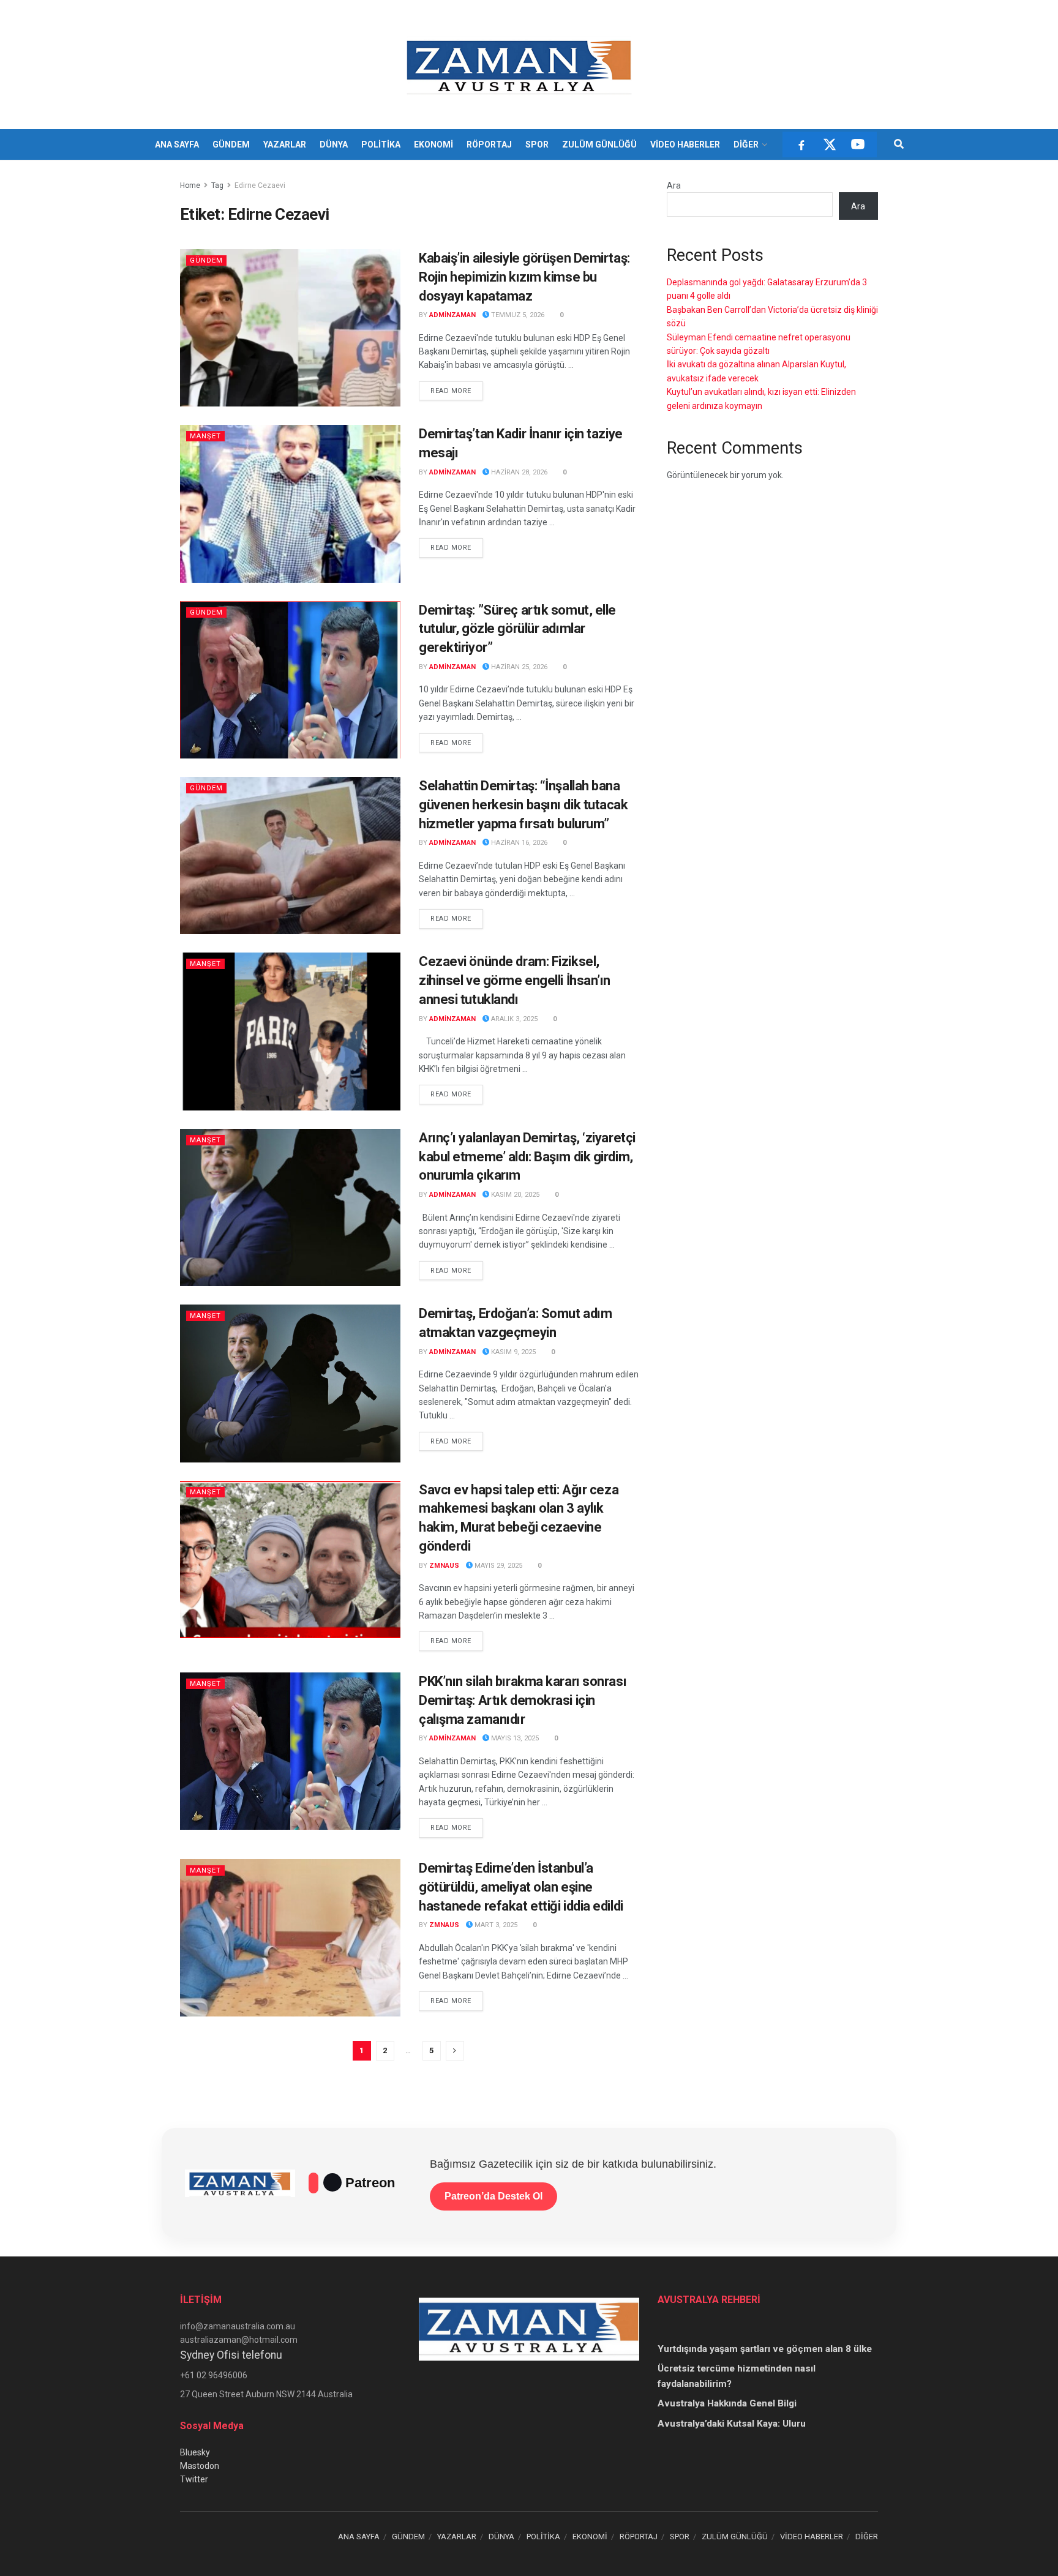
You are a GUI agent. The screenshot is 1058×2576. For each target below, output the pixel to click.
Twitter (194, 2479)
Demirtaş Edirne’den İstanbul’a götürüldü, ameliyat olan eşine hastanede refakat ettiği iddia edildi (521, 1887)
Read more (457, 391)
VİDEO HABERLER (685, 144)
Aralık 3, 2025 (513, 1019)
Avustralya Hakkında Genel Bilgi (727, 2403)
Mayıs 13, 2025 (514, 1738)
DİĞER (746, 144)
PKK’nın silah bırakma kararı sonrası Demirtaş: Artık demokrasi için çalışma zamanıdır (523, 1700)
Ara (674, 185)
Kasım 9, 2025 (512, 1352)
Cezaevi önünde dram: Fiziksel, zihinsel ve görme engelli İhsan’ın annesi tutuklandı (515, 980)
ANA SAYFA (177, 144)
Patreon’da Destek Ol (493, 2196)
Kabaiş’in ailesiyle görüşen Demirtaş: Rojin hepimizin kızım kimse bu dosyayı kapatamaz (524, 277)
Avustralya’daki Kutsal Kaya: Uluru (732, 2424)
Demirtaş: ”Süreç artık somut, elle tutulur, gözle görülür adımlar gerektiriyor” (517, 629)
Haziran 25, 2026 (518, 667)
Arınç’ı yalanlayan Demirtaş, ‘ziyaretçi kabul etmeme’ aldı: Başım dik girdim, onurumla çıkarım (527, 1157)
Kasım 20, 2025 (514, 1195)
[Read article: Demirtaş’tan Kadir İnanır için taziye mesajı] (290, 504)
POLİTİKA (381, 144)
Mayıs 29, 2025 (497, 1566)
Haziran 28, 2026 (518, 472)
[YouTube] (858, 144)
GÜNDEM (231, 144)
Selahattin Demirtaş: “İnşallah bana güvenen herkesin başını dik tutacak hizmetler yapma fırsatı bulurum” (523, 805)
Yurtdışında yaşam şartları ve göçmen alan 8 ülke (765, 2349)
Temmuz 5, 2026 (517, 315)
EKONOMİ (433, 144)
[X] (830, 144)
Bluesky (195, 2452)
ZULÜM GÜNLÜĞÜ (599, 144)
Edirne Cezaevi (260, 185)
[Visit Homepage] (521, 65)
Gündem (206, 260)
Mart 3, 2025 (495, 1925)
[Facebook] (801, 144)
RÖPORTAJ (489, 144)
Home (190, 185)
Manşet (205, 436)
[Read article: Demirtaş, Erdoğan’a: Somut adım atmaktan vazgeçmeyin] (290, 1383)
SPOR (537, 144)
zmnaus (444, 1566)
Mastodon (200, 2466)
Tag (217, 185)
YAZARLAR (285, 144)
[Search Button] (899, 144)
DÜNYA (334, 144)
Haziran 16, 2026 (518, 843)
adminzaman (452, 315)
